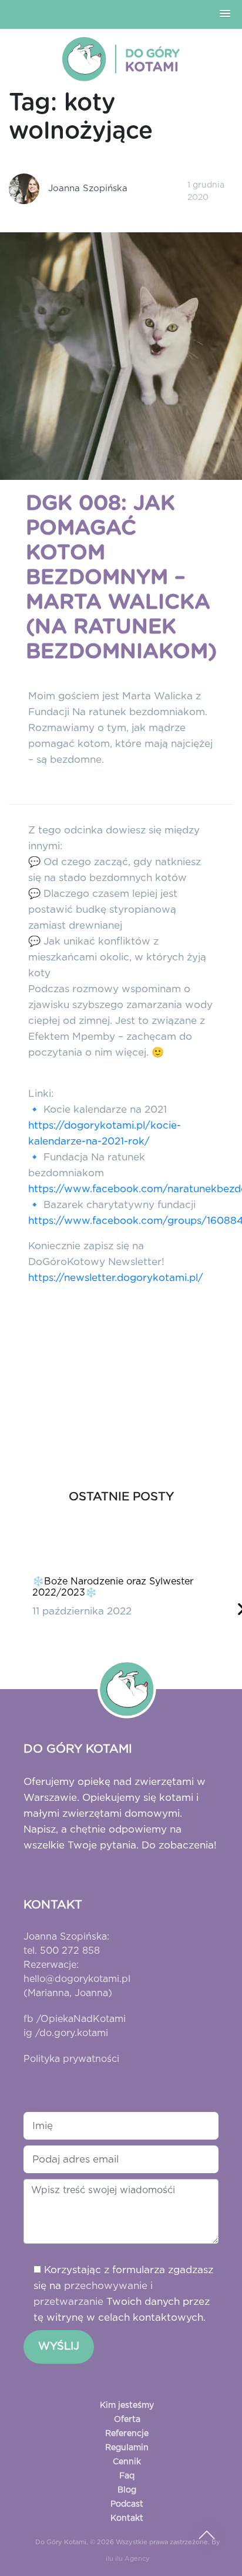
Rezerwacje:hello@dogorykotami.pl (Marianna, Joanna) (77, 1979)
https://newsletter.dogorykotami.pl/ (116, 1278)
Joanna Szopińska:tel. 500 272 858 (66, 1944)
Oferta (127, 2420)
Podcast (127, 2504)
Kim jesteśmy (127, 2405)
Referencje (127, 2434)
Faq (127, 2476)
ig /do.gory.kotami (66, 2033)
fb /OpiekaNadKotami (75, 2019)
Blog (127, 2490)
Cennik (127, 2462)
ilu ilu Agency (128, 2559)
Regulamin (127, 2448)
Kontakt (127, 2518)
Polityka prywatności (71, 2059)
